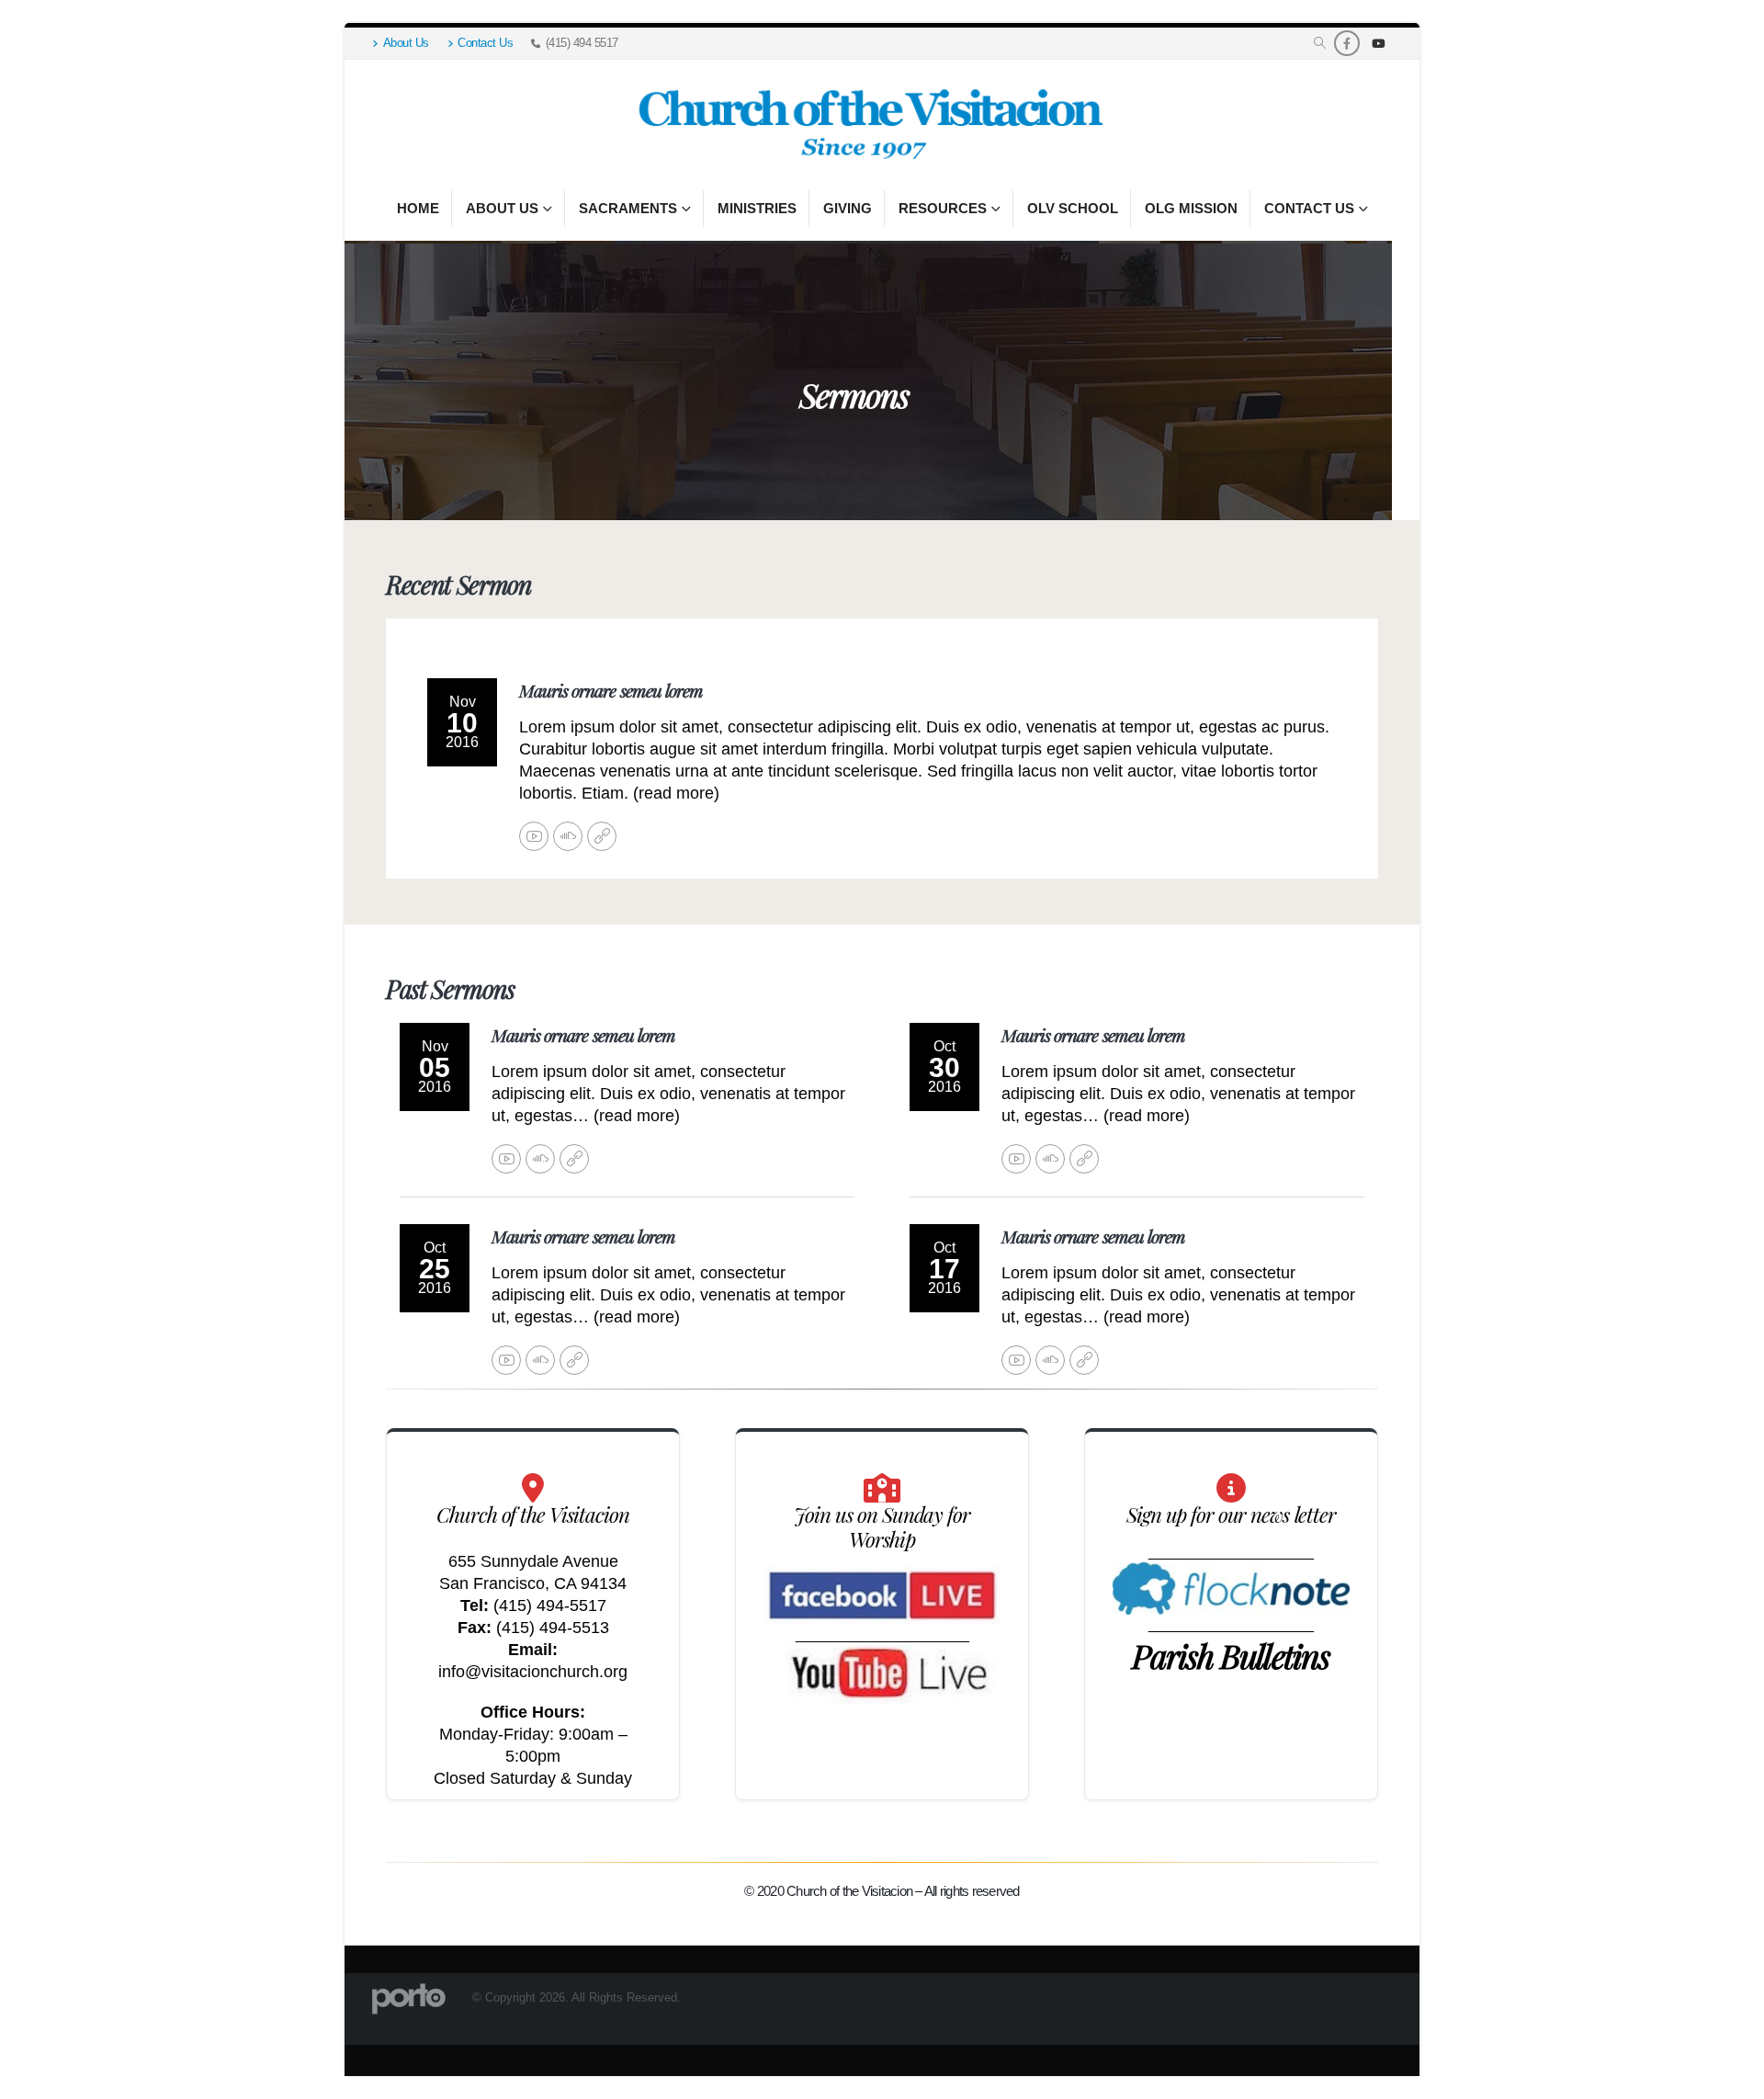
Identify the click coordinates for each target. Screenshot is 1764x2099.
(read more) (676, 793)
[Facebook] (1347, 43)
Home (418, 208)
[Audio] (568, 836)
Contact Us (485, 43)
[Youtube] (1378, 43)
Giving (848, 208)
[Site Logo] (868, 125)
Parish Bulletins (1231, 1655)
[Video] (534, 836)
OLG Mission (1191, 208)
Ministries (757, 208)
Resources (943, 208)
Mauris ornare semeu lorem (611, 690)
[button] (1320, 44)
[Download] (602, 836)
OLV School (1073, 208)
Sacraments (628, 208)
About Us (406, 43)
